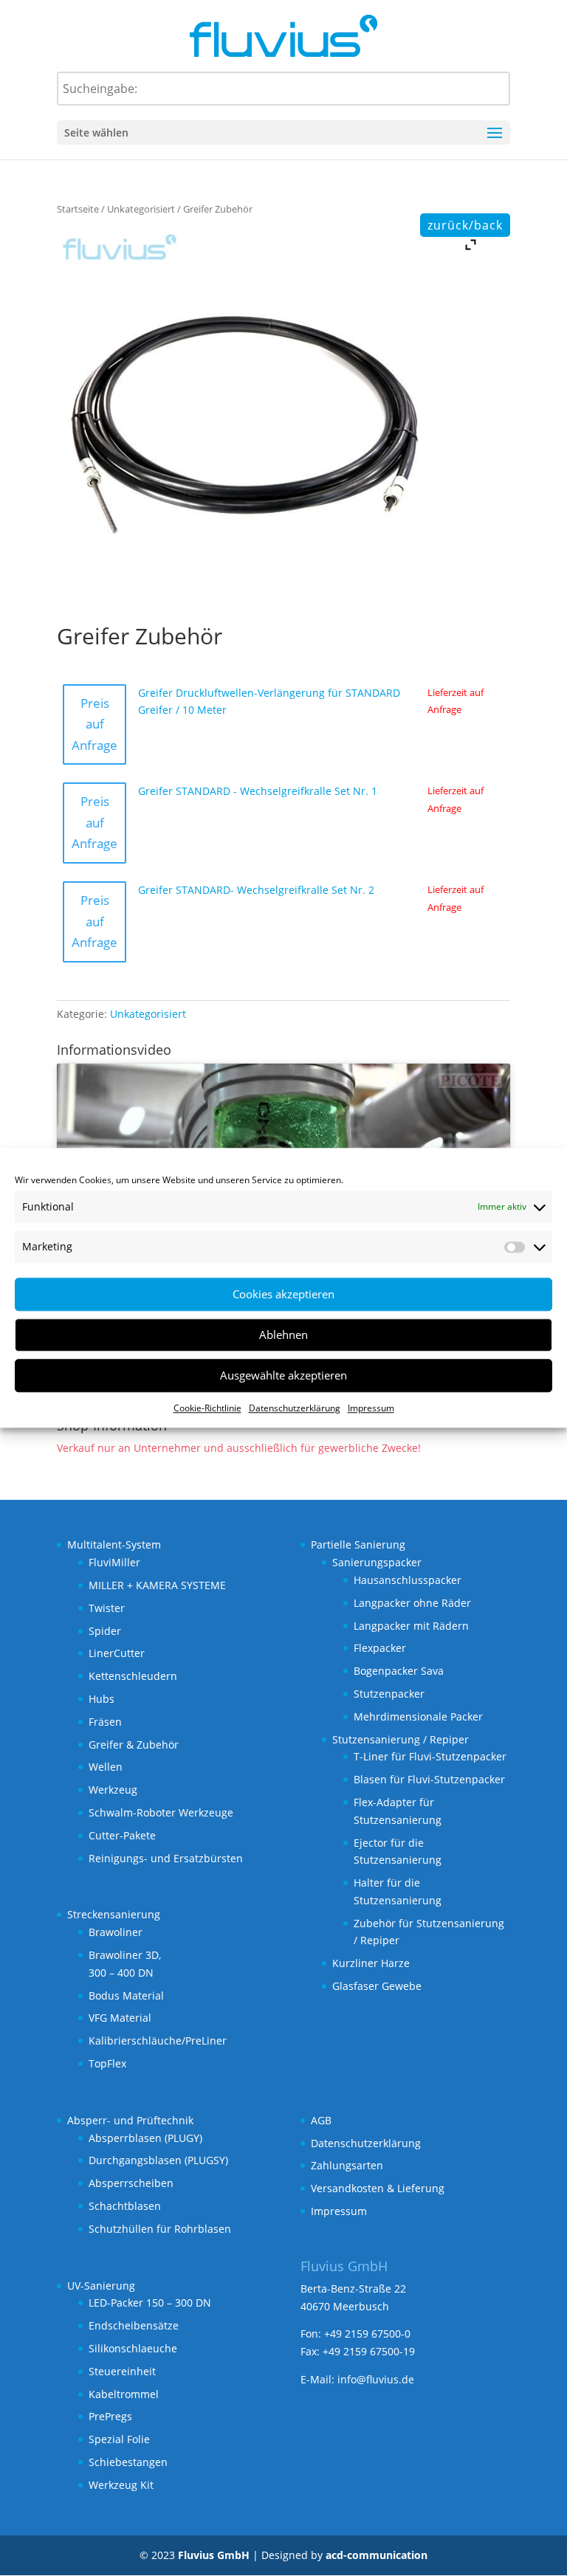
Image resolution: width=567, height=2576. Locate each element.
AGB (321, 2120)
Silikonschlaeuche (133, 2348)
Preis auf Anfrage (94, 724)
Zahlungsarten (347, 2165)
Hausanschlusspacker (408, 1580)
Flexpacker (380, 1648)
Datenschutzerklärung (295, 1408)
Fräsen (105, 1722)
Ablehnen (283, 1335)
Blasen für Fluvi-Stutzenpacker (429, 1779)
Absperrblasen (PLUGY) (145, 2138)
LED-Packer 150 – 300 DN (150, 2303)
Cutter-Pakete (122, 1835)
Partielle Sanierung (358, 1544)
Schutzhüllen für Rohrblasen (160, 2229)
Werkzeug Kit (121, 2485)
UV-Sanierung (101, 2286)
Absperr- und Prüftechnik (130, 2120)
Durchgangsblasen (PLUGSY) (158, 2160)
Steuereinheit (122, 2371)
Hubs (102, 1699)
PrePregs (110, 2416)
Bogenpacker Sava (399, 1671)
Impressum (371, 1408)
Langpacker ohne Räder (412, 1603)
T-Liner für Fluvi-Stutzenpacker (430, 1756)
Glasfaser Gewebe (377, 1986)
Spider (105, 1631)
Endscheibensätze (134, 2325)
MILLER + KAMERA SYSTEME (157, 1585)
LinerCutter (117, 1653)
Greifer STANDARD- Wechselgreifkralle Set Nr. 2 (256, 890)
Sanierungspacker (377, 1562)
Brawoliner (116, 1932)
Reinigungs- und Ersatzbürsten (166, 1858)
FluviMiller (114, 1562)
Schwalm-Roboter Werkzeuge (161, 1812)
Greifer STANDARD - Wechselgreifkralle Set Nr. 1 (258, 791)
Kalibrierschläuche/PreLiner (158, 2041)
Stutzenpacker (389, 1694)
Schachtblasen (125, 2206)
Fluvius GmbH (214, 2555)
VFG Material (120, 2018)
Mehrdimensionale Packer (418, 1716)
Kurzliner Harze (371, 1963)
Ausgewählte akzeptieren (283, 1375)
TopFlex (107, 2063)
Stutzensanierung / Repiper (401, 1739)
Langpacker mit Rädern (411, 1626)
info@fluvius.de (376, 2379)
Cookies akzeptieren (283, 1294)
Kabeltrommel (124, 2394)
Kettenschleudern (133, 1676)
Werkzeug (113, 1790)
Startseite (78, 209)
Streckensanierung (114, 1914)
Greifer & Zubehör (134, 1745)
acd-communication (377, 2555)
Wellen (106, 1767)
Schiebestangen (128, 2462)
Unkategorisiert (141, 209)
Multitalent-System (114, 1544)
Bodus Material (126, 1995)
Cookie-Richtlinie (207, 1408)
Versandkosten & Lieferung (378, 2188)
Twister (107, 1608)
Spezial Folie (119, 2439)
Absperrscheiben (131, 2183)
